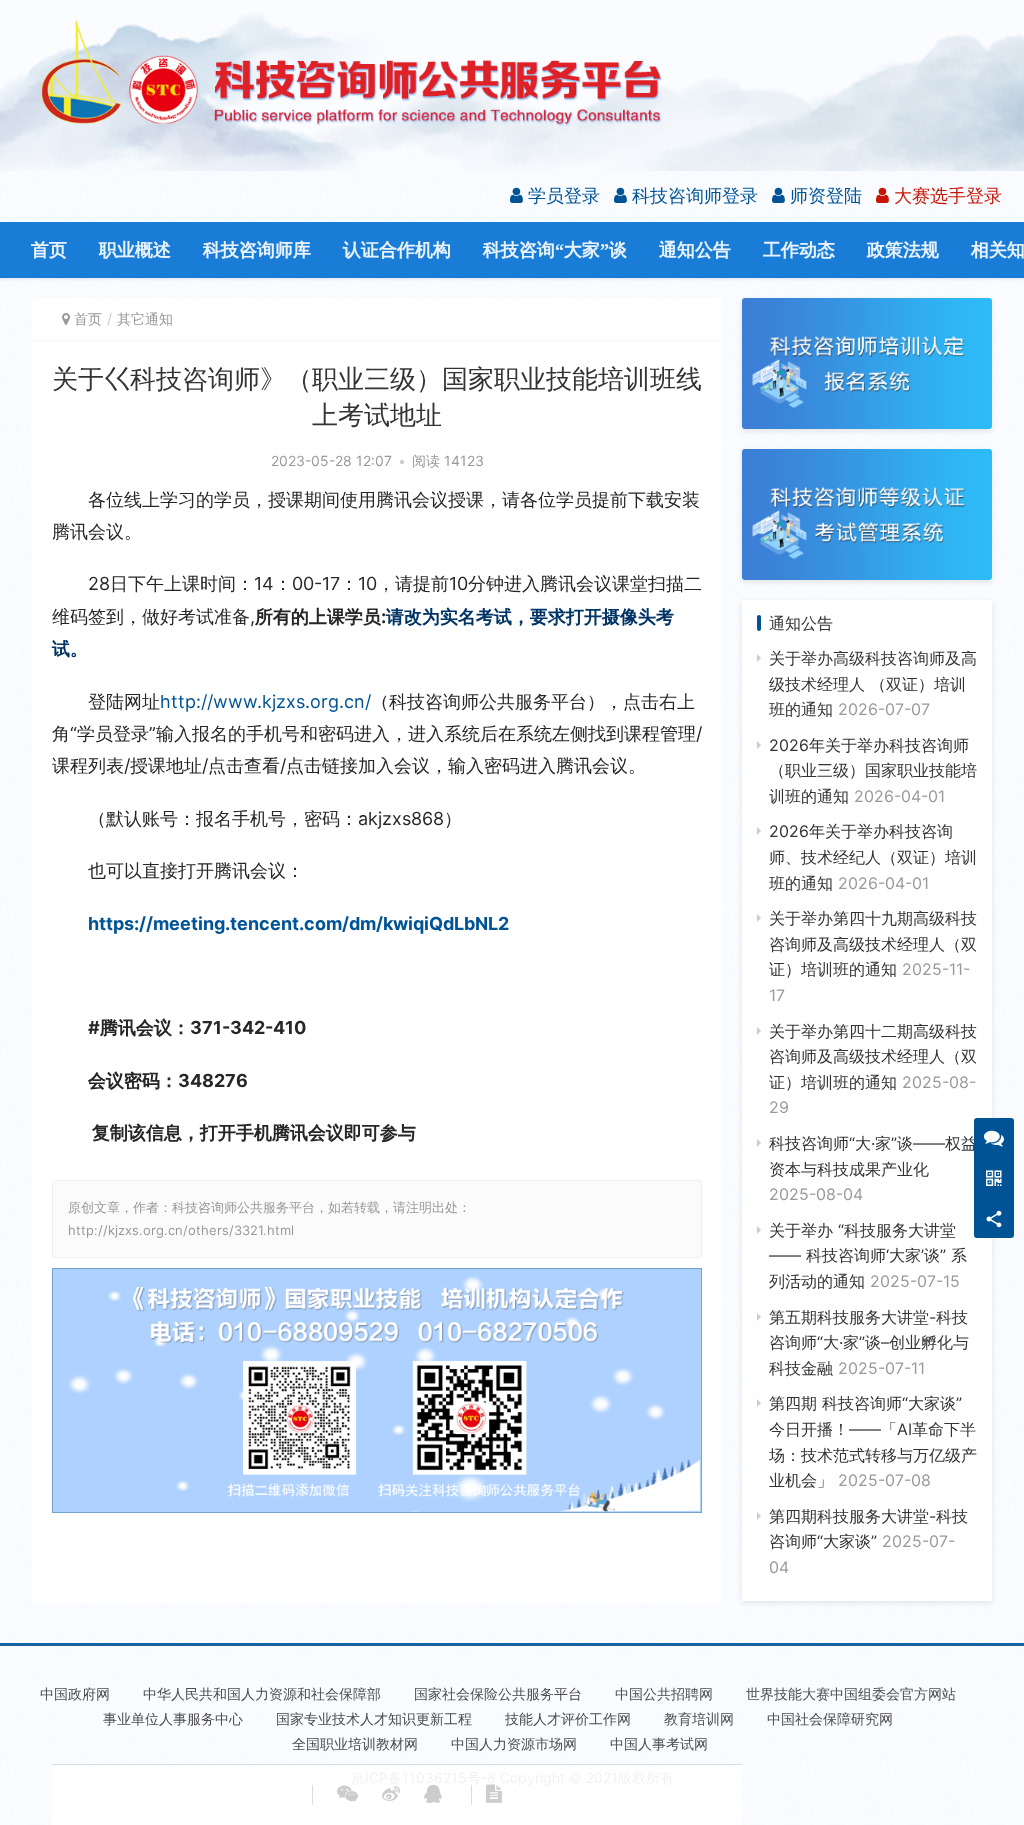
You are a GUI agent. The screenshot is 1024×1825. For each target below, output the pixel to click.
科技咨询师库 (257, 250)
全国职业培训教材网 (355, 1743)
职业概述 (135, 250)
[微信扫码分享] (347, 1795)
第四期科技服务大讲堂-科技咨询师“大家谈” (868, 1541)
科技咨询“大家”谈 (555, 250)
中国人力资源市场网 (514, 1743)
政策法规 (903, 250)
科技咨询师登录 (692, 195)
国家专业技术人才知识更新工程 (374, 1718)
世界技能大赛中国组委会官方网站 (851, 1693)
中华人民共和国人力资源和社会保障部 (262, 1693)
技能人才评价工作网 (568, 1718)
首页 (49, 250)
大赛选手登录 (945, 195)
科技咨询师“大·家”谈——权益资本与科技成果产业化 (873, 1168)
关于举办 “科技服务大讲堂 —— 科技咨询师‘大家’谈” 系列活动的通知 (868, 1255)
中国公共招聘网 (664, 1693)
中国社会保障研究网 (830, 1718)
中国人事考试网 (659, 1743)
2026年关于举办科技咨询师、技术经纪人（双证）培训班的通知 (873, 856)
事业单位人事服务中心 (173, 1718)
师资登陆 (823, 195)
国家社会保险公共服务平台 (498, 1693)
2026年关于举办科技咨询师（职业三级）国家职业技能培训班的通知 (873, 770)
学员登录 (561, 195)
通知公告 (695, 250)
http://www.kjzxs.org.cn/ (265, 701)
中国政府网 (75, 1693)
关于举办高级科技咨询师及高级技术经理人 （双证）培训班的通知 (873, 683)
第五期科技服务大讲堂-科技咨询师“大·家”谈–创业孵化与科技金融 (869, 1342)
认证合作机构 (397, 250)
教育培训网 (699, 1718)
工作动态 (799, 250)
